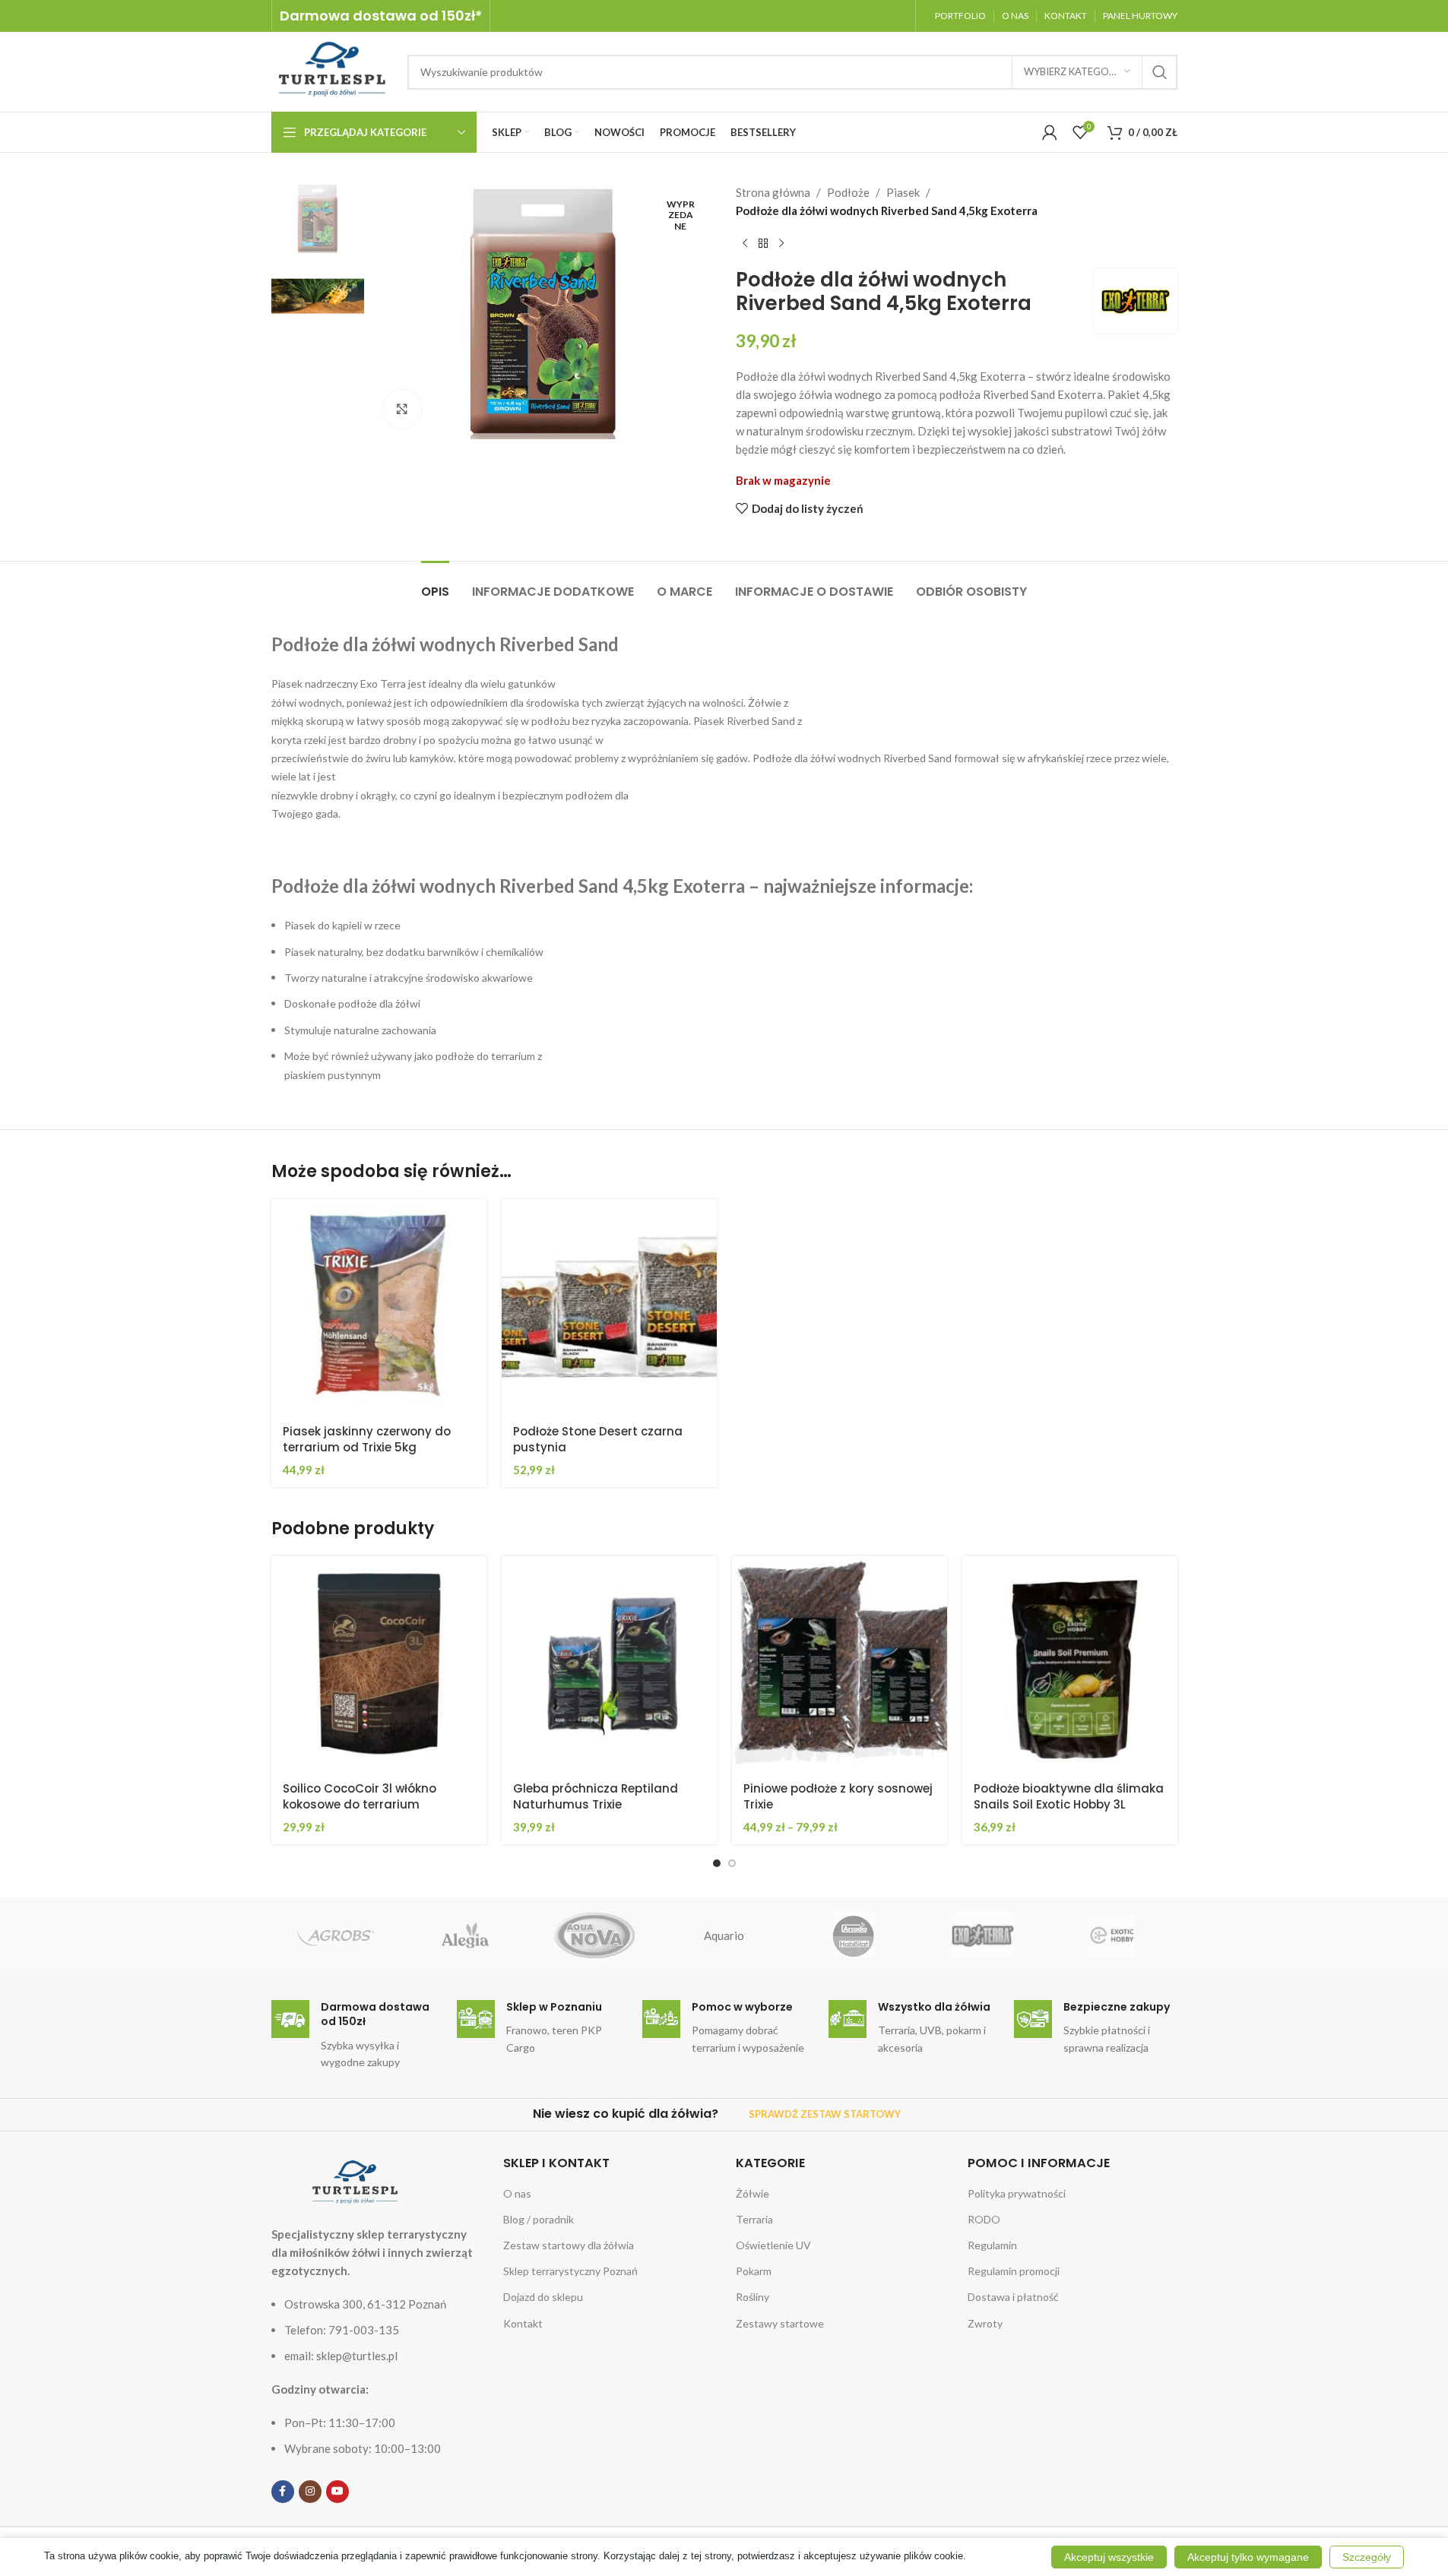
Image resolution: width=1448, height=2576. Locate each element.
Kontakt (523, 2323)
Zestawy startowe (780, 2323)
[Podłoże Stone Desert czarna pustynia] (609, 1307)
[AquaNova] (594, 1935)
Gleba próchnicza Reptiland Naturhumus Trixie (596, 1796)
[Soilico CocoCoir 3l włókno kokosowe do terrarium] (379, 1664)
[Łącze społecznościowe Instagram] (310, 2492)
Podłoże (848, 192)
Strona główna (773, 192)
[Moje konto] (1050, 132)
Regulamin (992, 2245)
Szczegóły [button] (1367, 2557)
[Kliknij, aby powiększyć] (402, 409)
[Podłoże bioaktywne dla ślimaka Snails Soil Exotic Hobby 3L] (1070, 1664)
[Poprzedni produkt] (745, 244)
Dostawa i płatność (1013, 2297)
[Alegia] (465, 1935)
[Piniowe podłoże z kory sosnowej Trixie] (840, 1664)
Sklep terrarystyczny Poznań (570, 2271)
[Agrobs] (336, 1935)
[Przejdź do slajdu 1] (717, 1863)
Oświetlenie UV (773, 2245)
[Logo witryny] (332, 70)
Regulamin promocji (1014, 2271)
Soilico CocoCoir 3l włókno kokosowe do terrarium (360, 1796)
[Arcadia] (854, 1935)
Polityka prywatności (1017, 2193)
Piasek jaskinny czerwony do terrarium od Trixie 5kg (367, 1439)
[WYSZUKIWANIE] (1160, 72)
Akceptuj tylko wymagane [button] (1248, 2557)
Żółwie (753, 2193)
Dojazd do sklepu (543, 2297)
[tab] (435, 584)
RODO (984, 2219)
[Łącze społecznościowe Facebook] (283, 2492)
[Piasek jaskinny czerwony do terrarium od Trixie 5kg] (379, 1307)
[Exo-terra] (983, 1935)
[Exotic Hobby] (1112, 1935)
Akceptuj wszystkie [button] (1109, 2557)
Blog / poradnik (539, 2219)
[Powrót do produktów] (763, 244)
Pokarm (754, 2271)
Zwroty (985, 2323)
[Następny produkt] (781, 244)
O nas (517, 2193)
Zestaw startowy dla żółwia (569, 2245)
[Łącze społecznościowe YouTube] (337, 2492)
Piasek (903, 192)
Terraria (754, 2219)
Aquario (724, 1935)
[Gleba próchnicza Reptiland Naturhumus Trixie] (609, 1664)
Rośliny (753, 2297)
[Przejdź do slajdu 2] (732, 1863)
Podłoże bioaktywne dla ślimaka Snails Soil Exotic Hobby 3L (1069, 1796)
